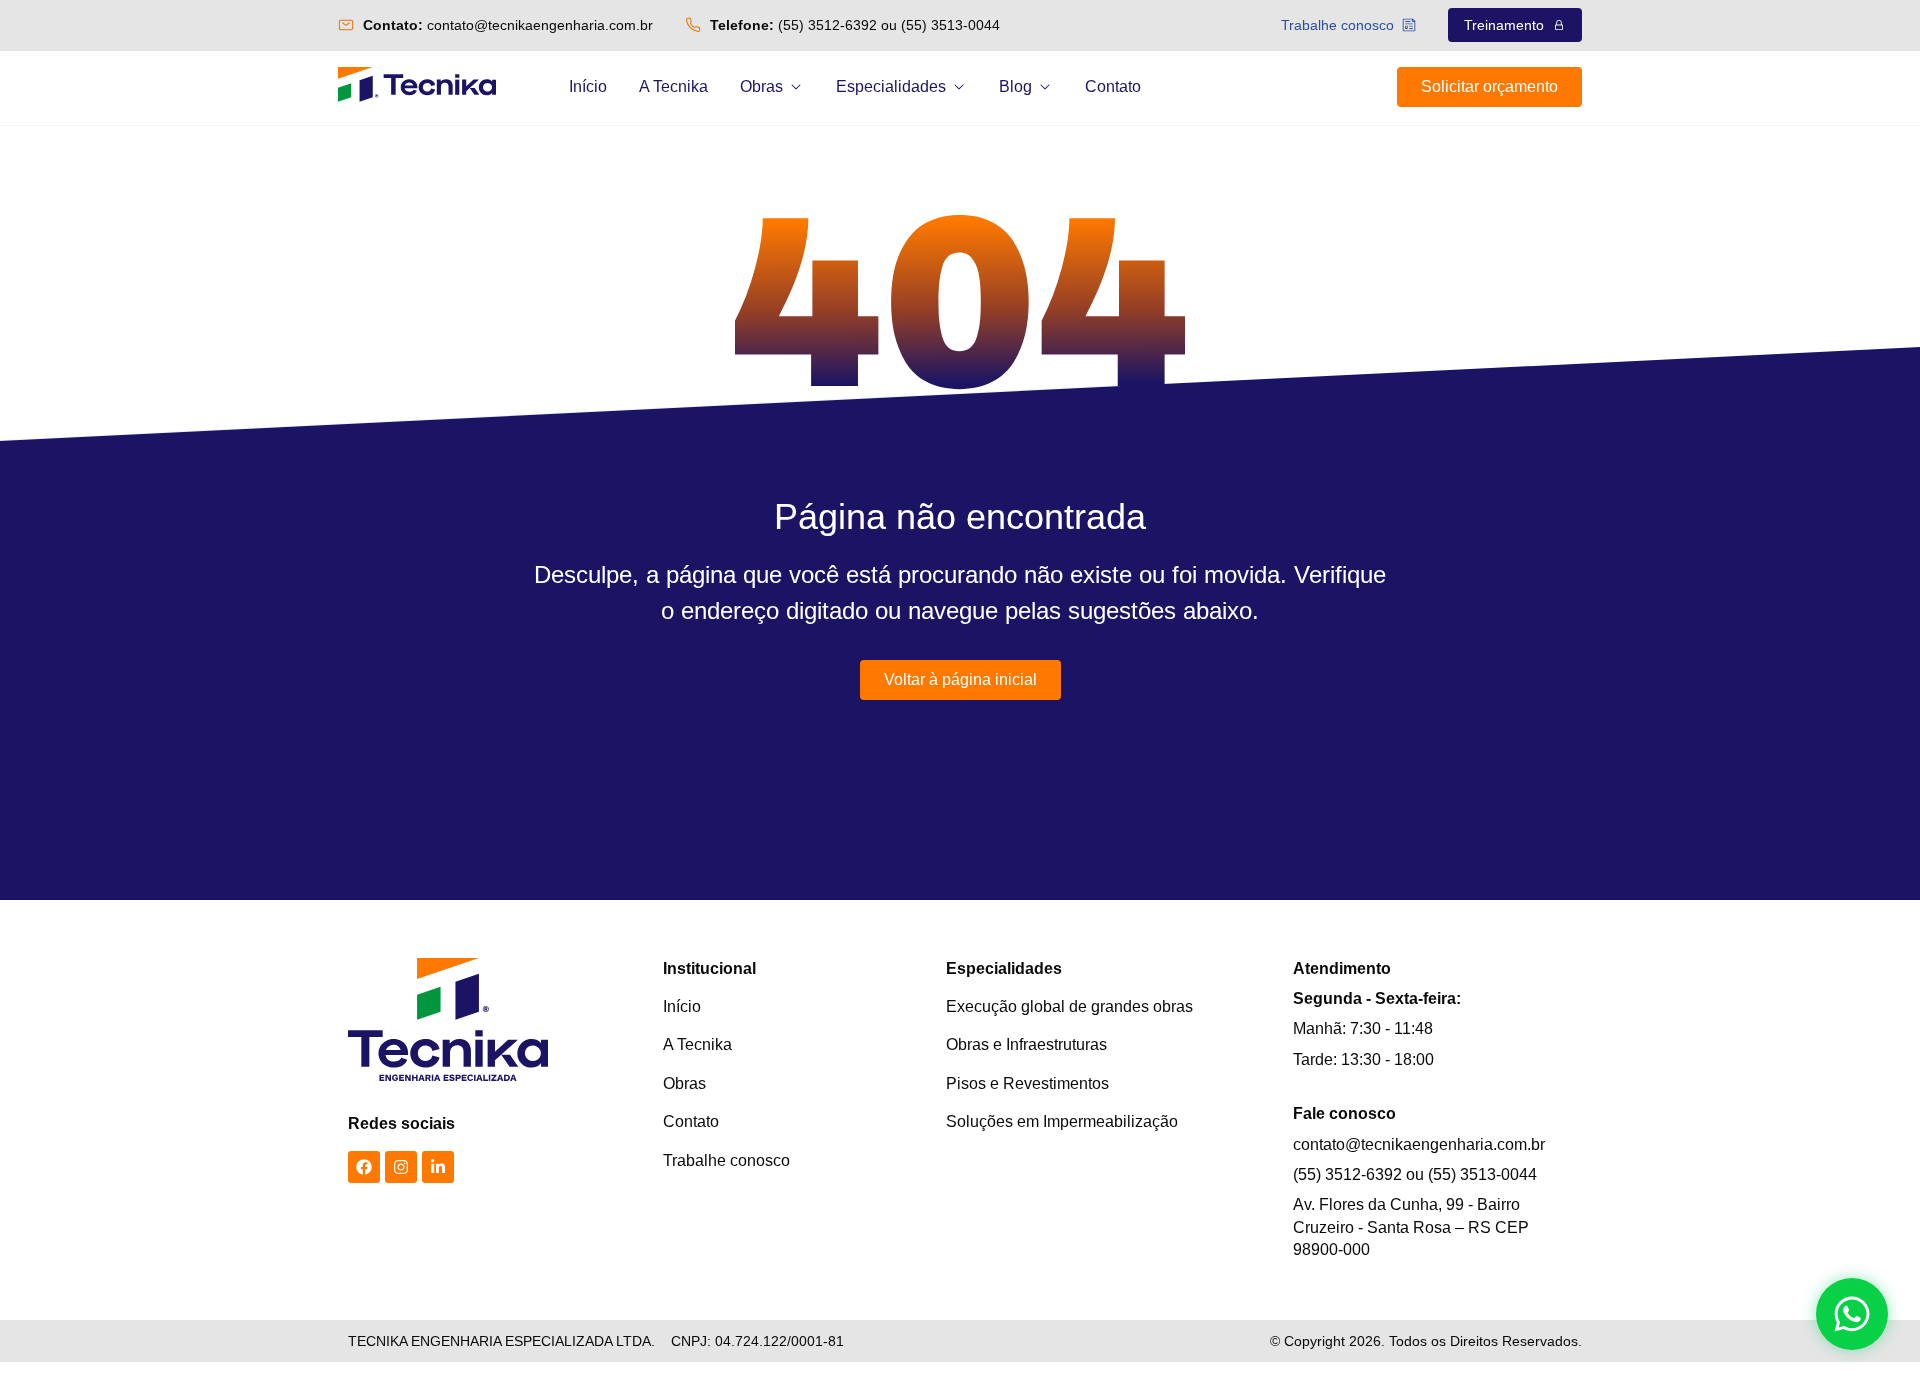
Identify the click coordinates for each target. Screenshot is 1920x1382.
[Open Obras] (796, 87)
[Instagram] (401, 1167)
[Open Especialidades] (959, 87)
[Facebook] (364, 1167)
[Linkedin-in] (438, 1167)
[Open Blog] (1045, 87)
